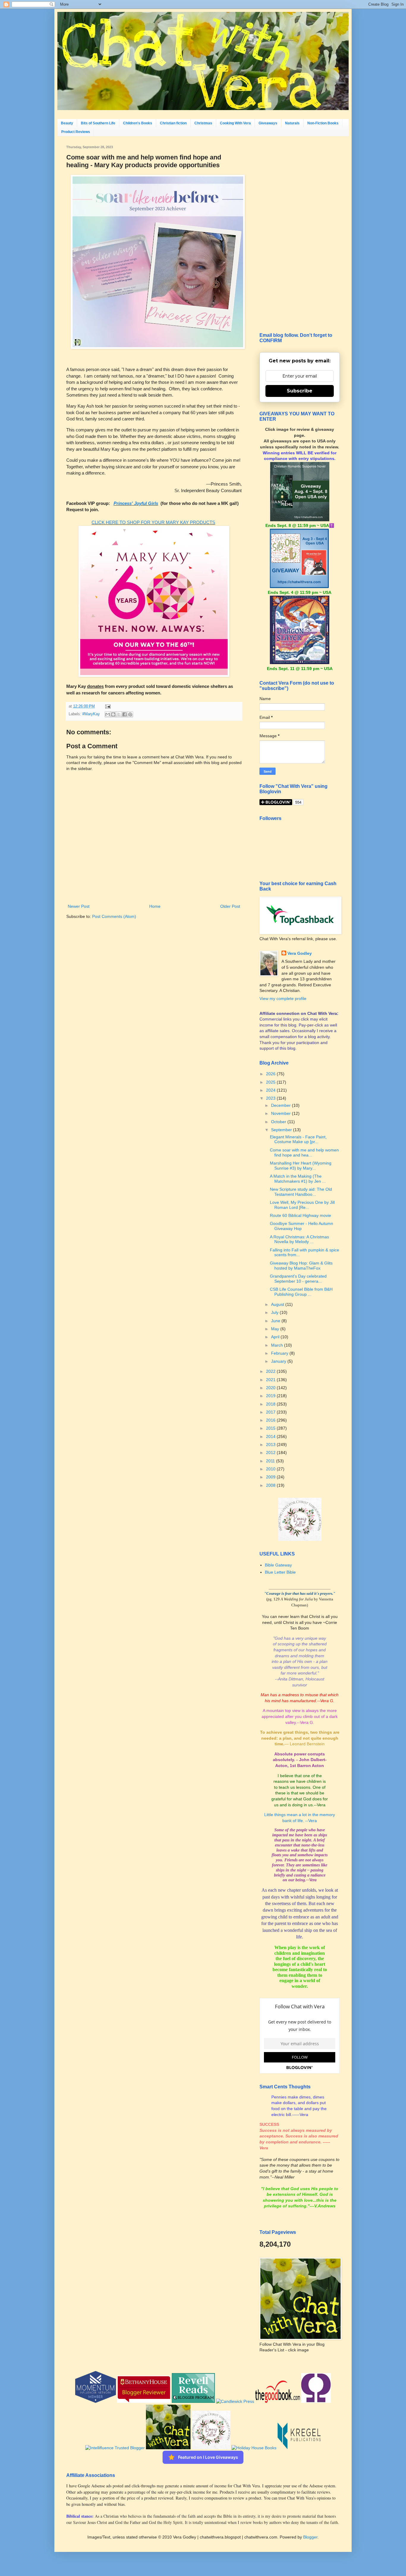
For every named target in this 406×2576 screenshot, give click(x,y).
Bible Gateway (278, 1565)
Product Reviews (76, 132)
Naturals (292, 123)
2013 (271, 1444)
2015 (271, 1428)
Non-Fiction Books (323, 123)
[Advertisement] (300, 234)
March (278, 1345)
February (280, 1353)
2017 (271, 1412)
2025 (271, 1082)
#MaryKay (91, 714)
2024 (271, 1090)
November (281, 1113)
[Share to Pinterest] (130, 714)
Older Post (230, 906)
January (279, 1361)
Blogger (310, 2537)
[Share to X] (119, 714)
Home (155, 906)
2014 (271, 1436)
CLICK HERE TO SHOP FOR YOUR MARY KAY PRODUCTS (153, 522)
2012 (271, 1453)
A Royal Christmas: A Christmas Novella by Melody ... (299, 1239)
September (282, 1130)
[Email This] (108, 714)
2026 (271, 1074)
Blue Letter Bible (280, 1572)
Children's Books (138, 123)
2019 (271, 1396)
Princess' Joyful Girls (136, 503)
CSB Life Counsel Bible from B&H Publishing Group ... (301, 1292)
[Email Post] (107, 706)
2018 (271, 1404)
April (276, 1337)
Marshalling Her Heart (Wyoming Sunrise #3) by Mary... (301, 1166)
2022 (271, 1371)
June (276, 1321)
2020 (271, 1388)
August (278, 1304)
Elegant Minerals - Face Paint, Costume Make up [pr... (298, 1139)
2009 (271, 1477)
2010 (271, 1469)
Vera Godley (300, 953)
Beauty (67, 123)
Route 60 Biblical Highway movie (300, 1215)
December (281, 1105)
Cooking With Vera (235, 123)
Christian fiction (173, 123)
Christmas (203, 123)
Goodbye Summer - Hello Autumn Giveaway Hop (302, 1226)
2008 (271, 1485)
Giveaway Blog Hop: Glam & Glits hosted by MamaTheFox (301, 1266)
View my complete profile (283, 999)
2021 (271, 1380)
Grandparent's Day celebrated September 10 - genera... (298, 1279)
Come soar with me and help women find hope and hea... (304, 1152)
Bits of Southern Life (98, 123)
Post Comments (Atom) (114, 916)
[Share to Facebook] (125, 714)
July (275, 1312)
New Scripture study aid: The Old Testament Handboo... (301, 1192)
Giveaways (268, 123)
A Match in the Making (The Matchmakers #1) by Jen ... (298, 1179)
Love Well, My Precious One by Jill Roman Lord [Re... (302, 1205)
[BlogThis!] (113, 714)
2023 (271, 1098)
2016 (271, 1420)
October (279, 1122)
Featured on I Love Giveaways (208, 2457)
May (276, 1329)
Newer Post (79, 906)
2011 (271, 1461)
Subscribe (300, 391)
